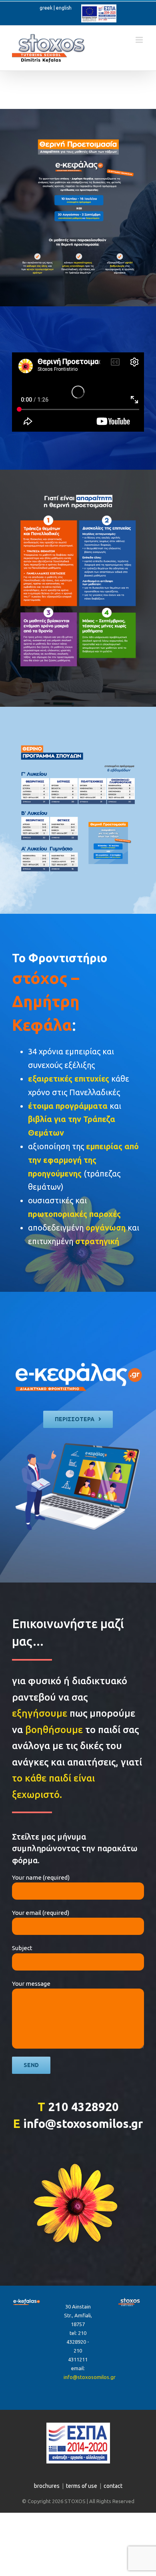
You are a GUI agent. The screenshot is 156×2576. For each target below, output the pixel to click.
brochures (47, 2486)
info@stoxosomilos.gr (90, 2377)
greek (46, 8)
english (64, 8)
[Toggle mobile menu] (140, 40)
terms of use (82, 2486)
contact (113, 2486)
